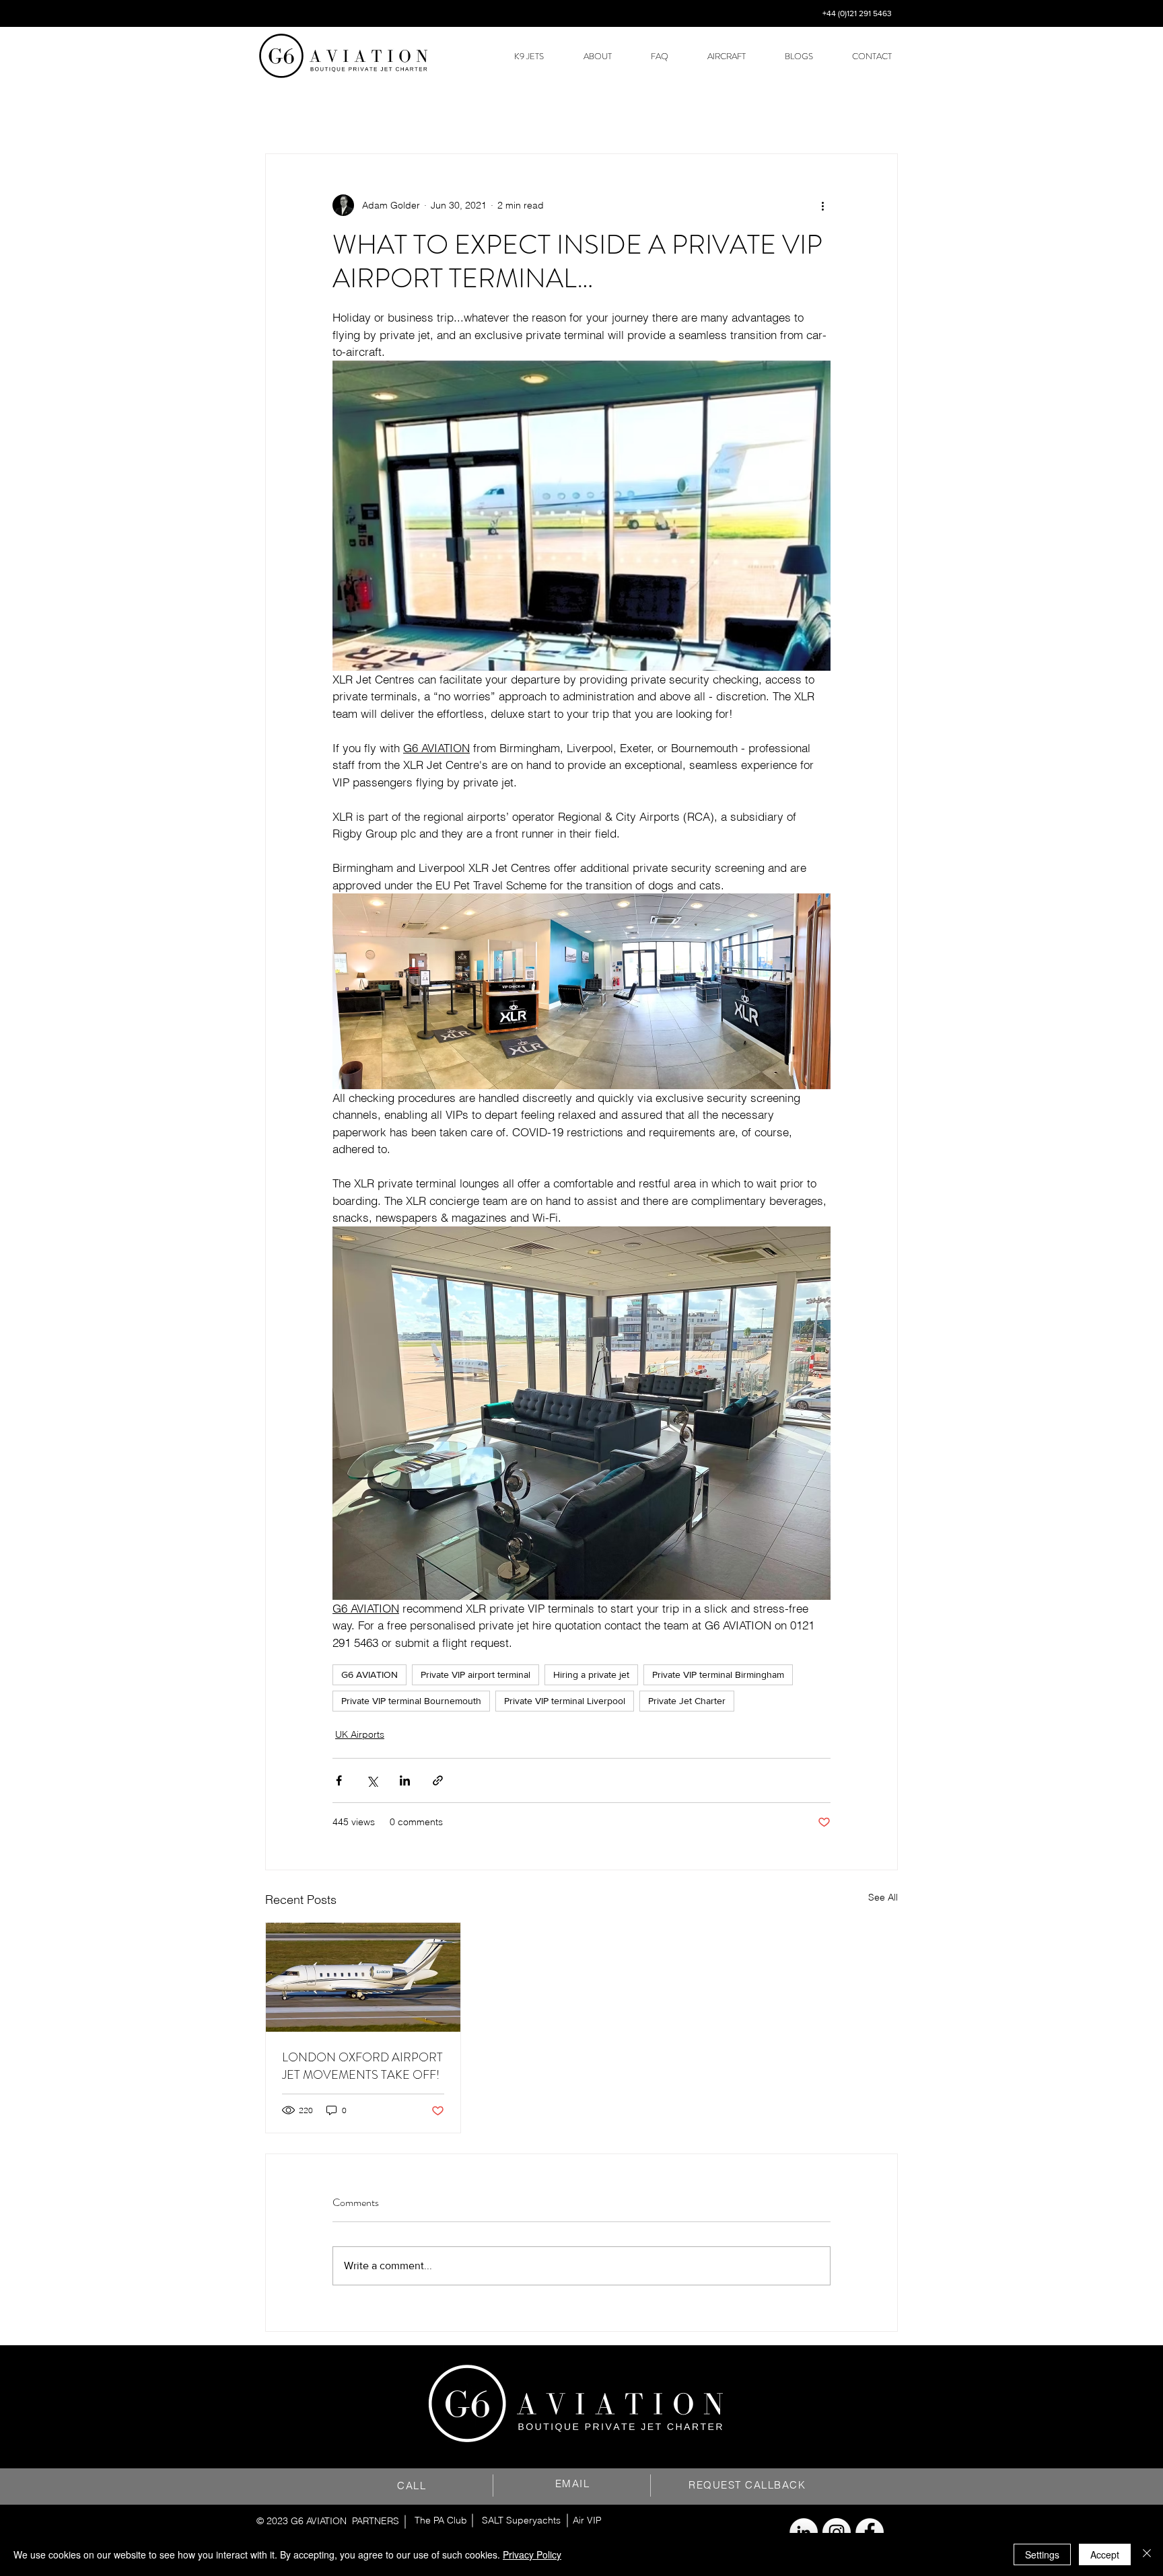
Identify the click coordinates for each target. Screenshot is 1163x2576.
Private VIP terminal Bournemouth (411, 1701)
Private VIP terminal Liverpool (565, 1701)
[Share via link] (438, 1780)
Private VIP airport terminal (475, 1675)
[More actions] (822, 205)
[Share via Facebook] (339, 1780)
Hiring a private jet (591, 1675)
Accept (1105, 2554)
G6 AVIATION (369, 1675)
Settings (1042, 2554)
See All (883, 1897)
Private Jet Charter (687, 1701)
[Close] (1147, 2554)
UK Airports (360, 1734)
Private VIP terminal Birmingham (718, 1675)
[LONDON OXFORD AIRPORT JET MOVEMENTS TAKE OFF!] (363, 1977)
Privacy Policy (532, 2554)
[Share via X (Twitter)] (372, 1780)
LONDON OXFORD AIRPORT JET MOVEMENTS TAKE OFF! (362, 2066)
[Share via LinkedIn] (405, 1780)
